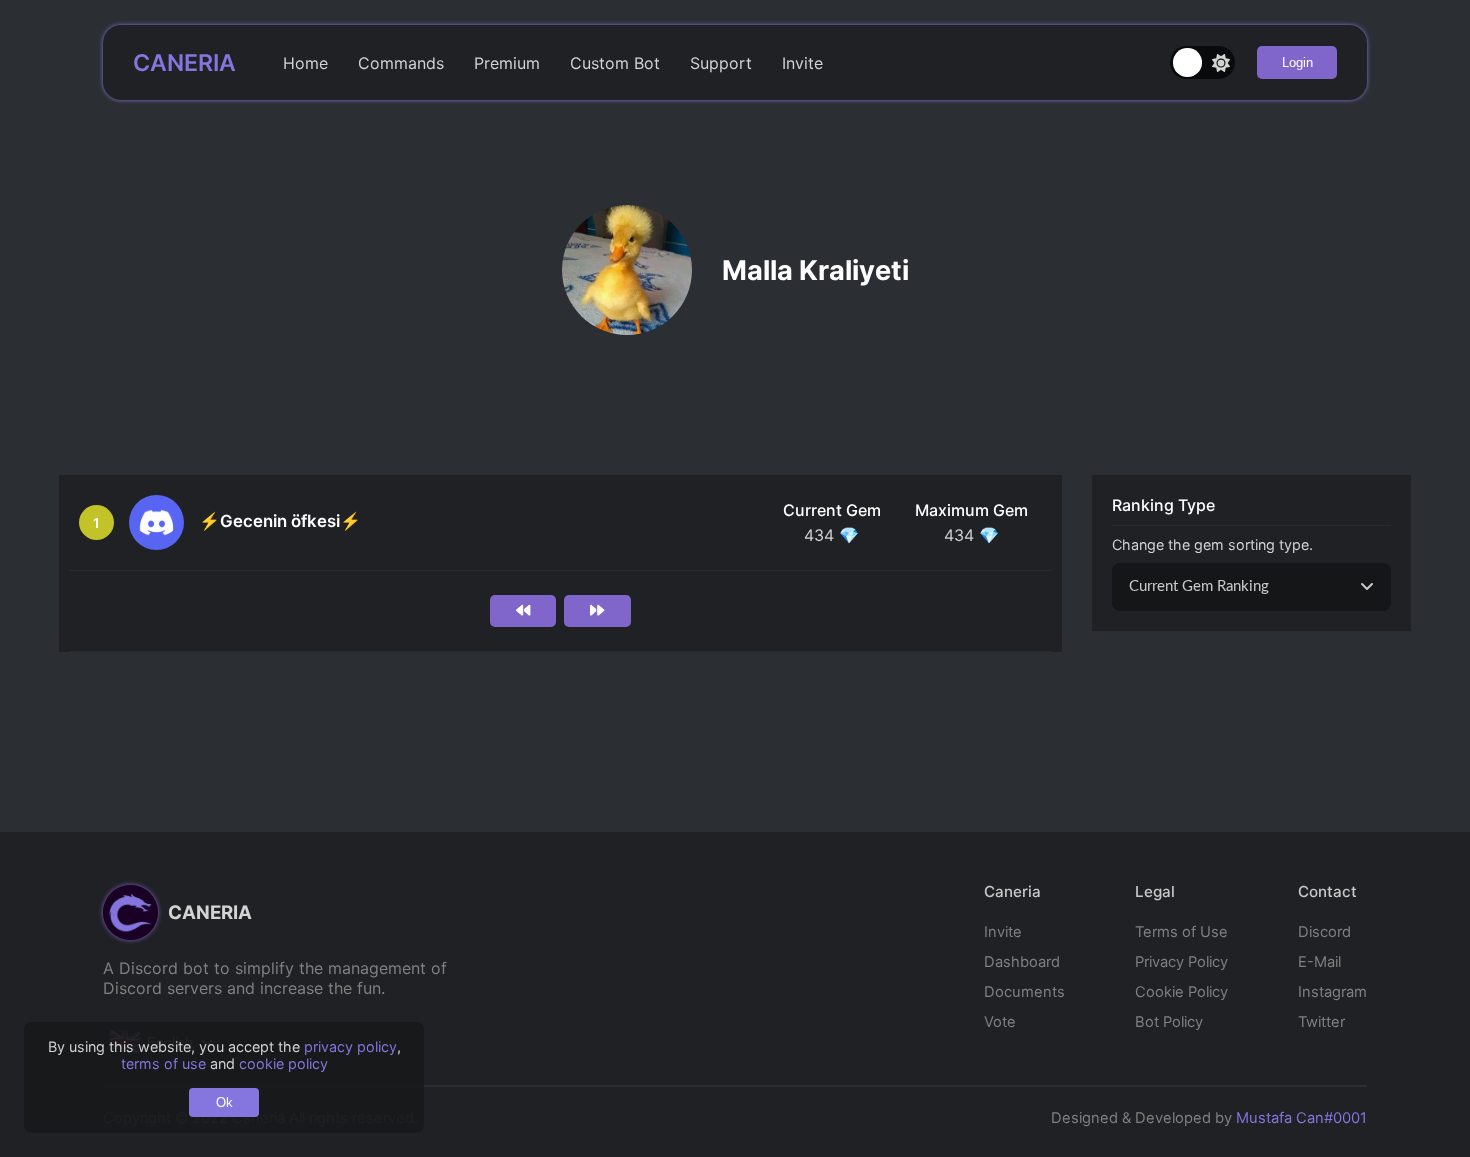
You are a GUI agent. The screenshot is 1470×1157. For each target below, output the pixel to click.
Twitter (1321, 1022)
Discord (1324, 932)
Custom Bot (615, 63)
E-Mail (1319, 962)
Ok (224, 1102)
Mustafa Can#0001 (1301, 1118)
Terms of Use (1181, 932)
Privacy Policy (1181, 962)
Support (721, 63)
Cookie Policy (1181, 992)
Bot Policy (1169, 1022)
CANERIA (184, 63)
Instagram (1332, 992)
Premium (507, 63)
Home (305, 63)
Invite (802, 63)
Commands (401, 63)
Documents (1024, 992)
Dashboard (1022, 962)
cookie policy (283, 1063)
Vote (1000, 1022)
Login (1297, 62)
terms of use (163, 1063)
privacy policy (350, 1046)
